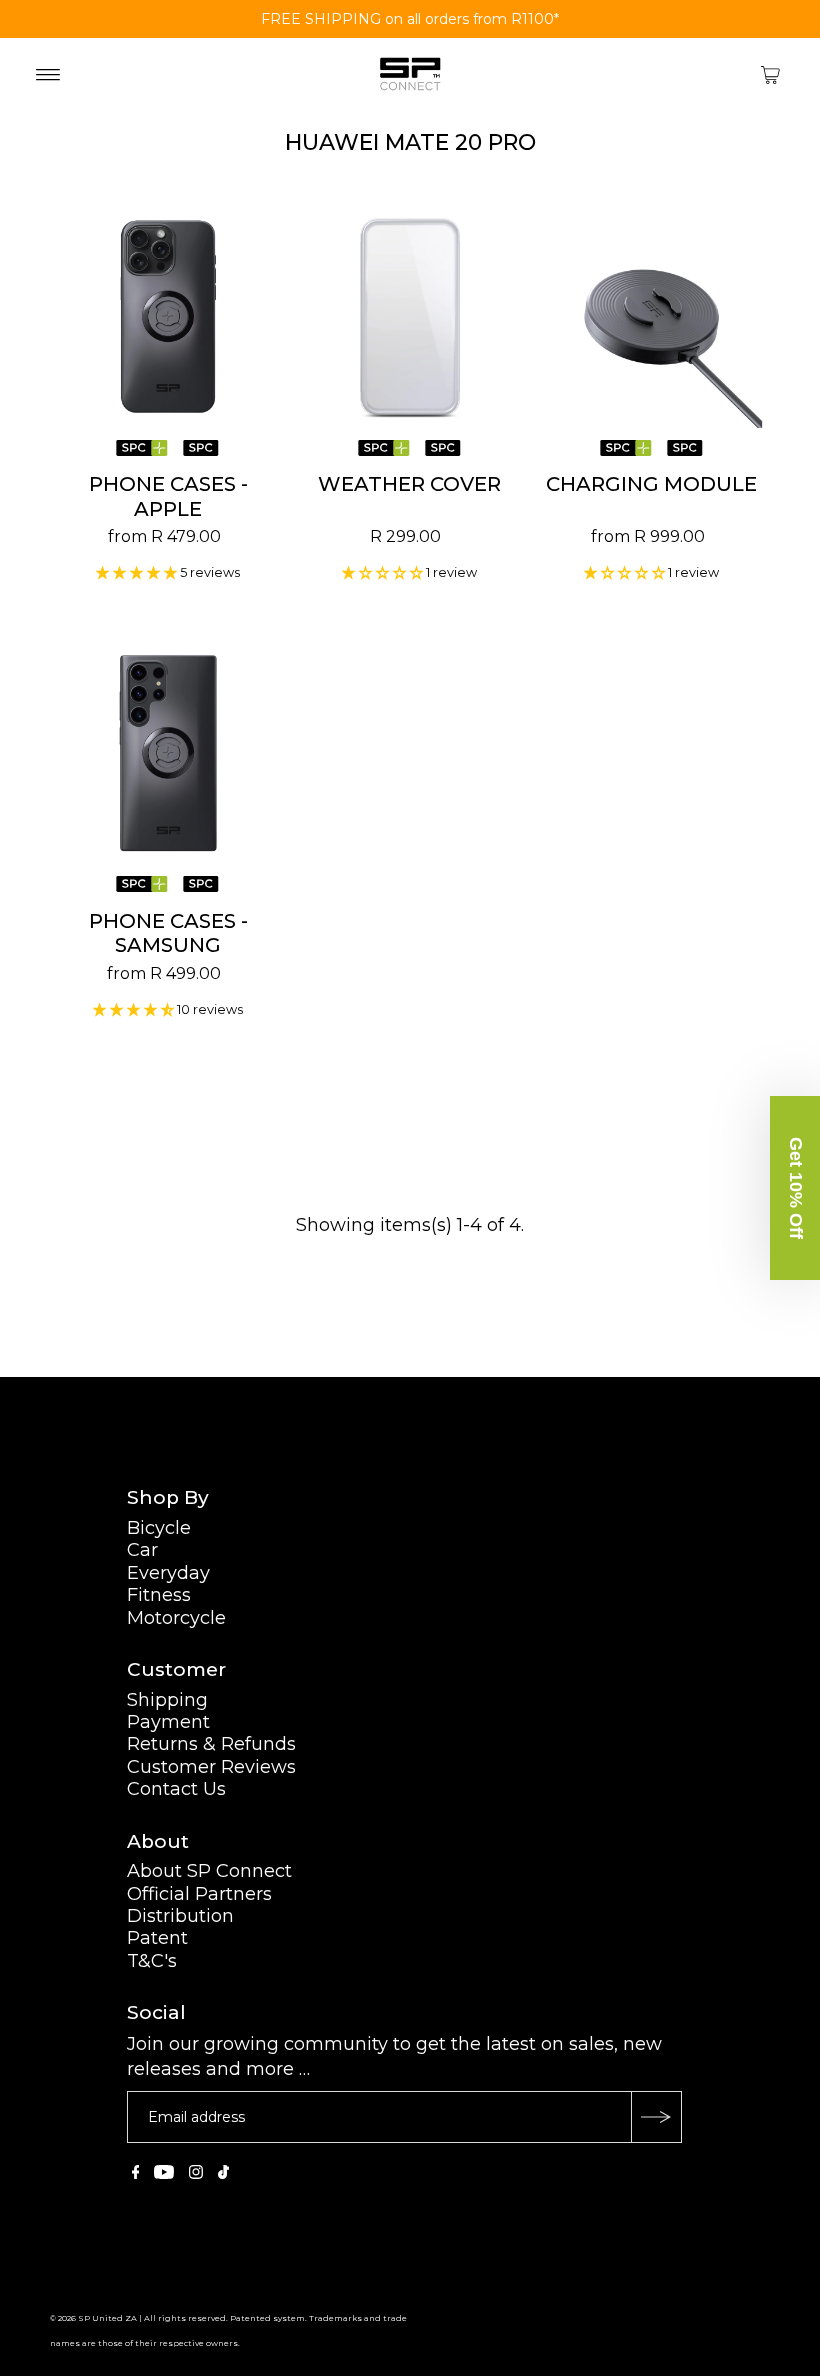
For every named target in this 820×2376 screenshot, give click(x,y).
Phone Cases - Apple (168, 496)
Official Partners (199, 1894)
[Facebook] (136, 2173)
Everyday (168, 1573)
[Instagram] (196, 2173)
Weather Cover (409, 484)
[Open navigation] (48, 74)
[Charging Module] (652, 317)
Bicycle (159, 1528)
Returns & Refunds (211, 1744)
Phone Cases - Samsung (168, 933)
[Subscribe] (656, 2117)
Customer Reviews (211, 1767)
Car (142, 1550)
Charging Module (651, 484)
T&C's (152, 1961)
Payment (168, 1722)
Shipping (167, 1700)
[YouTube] (164, 2173)
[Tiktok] (223, 2173)
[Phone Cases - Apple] (169, 317)
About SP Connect (209, 1871)
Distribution (180, 1916)
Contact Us (176, 1789)
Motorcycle (176, 1618)
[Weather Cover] (410, 317)
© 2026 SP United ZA (93, 2318)
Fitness (159, 1595)
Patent (157, 1938)
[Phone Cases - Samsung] (169, 753)
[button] (795, 1188)
